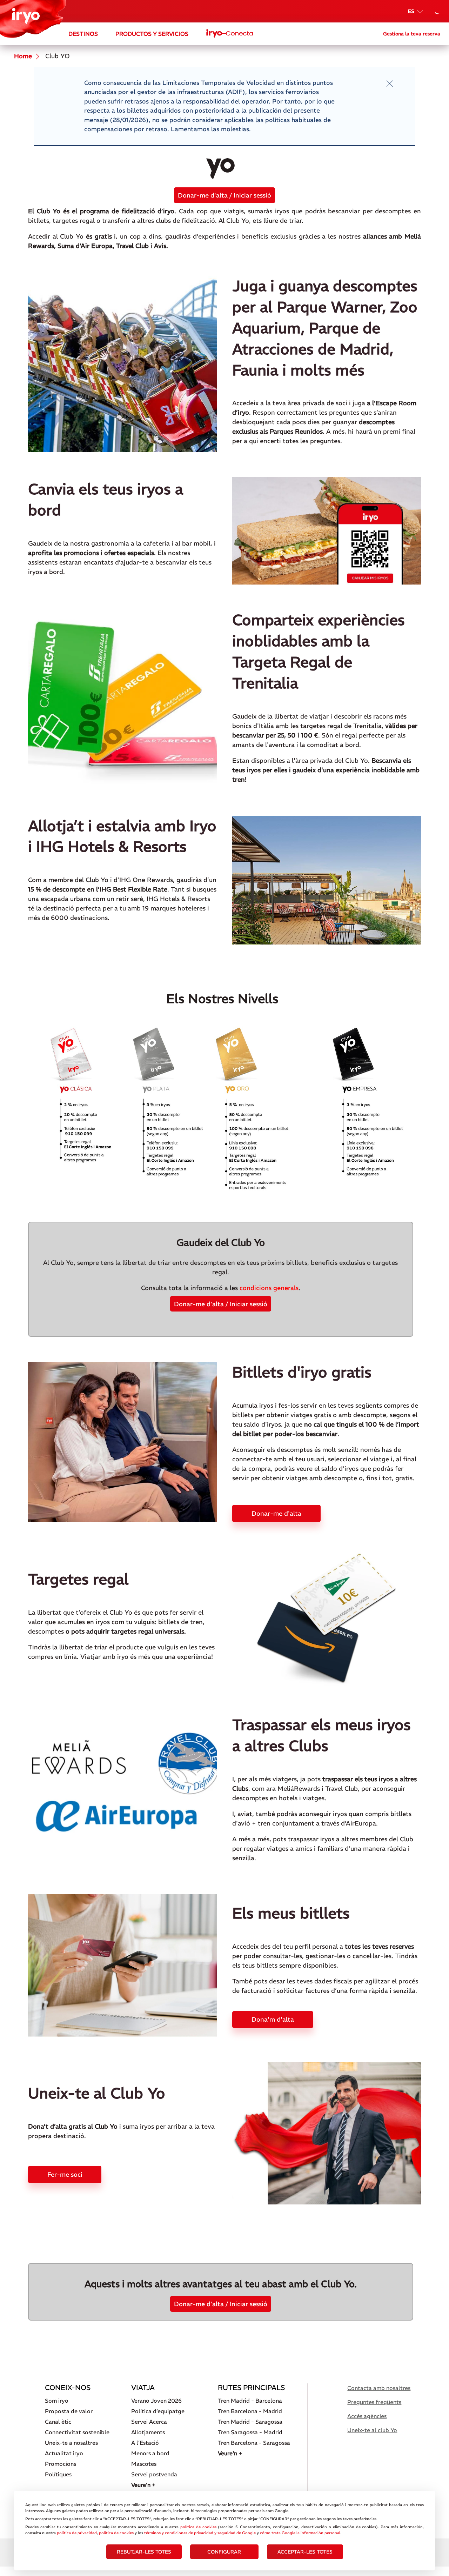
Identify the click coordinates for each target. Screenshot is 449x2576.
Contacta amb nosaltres (379, 2388)
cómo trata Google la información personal (300, 2533)
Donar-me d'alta (276, 1513)
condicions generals (269, 1288)
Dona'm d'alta (273, 2019)
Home (23, 56)
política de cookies (198, 2527)
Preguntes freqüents (374, 2402)
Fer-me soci (65, 2174)
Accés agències (367, 2416)
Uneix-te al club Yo (372, 2430)
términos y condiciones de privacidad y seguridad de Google (200, 2533)
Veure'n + (143, 2485)
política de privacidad (77, 2533)
